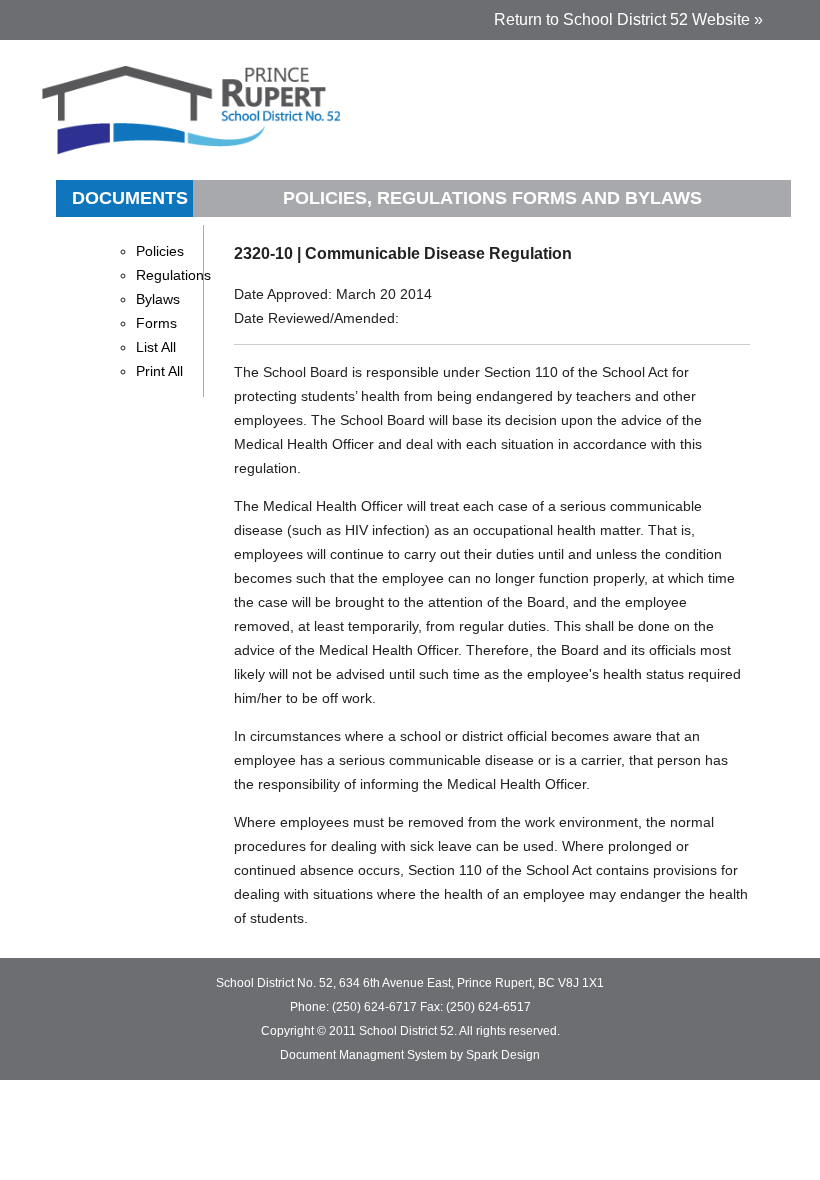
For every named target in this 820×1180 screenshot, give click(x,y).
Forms (156, 323)
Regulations (173, 275)
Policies (160, 251)
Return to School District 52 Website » (628, 19)
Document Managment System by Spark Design (410, 1055)
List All (156, 347)
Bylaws (158, 299)
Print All (159, 371)
